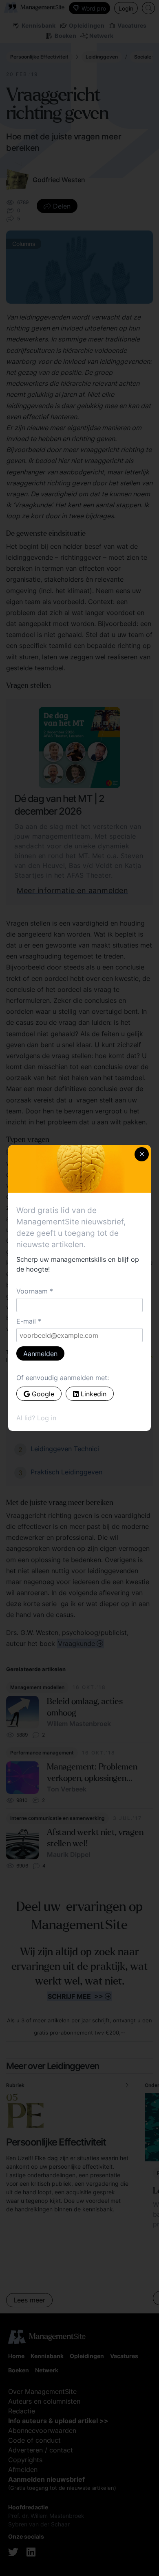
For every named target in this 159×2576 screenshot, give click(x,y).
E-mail (26, 1321)
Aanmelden (40, 1354)
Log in (47, 1418)
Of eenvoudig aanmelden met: (63, 1378)
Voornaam (32, 1291)
